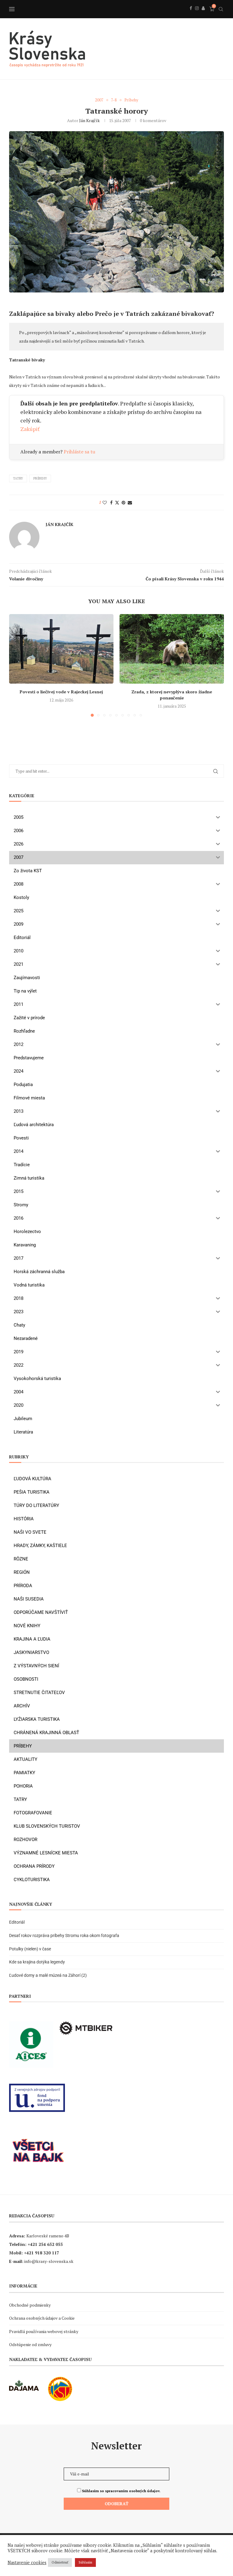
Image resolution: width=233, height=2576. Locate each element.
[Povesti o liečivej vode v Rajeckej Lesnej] (61, 649)
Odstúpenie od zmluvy (30, 2344)
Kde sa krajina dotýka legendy (37, 1962)
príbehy (40, 478)
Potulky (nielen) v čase (30, 1949)
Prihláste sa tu (79, 452)
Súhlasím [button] (85, 2562)
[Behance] (203, 15)
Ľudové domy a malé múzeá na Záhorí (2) (48, 1975)
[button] (17, 665)
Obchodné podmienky (30, 2305)
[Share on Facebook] (111, 502)
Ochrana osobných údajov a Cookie (42, 2318)
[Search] (221, 9)
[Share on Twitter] (117, 502)
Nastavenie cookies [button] (27, 2563)
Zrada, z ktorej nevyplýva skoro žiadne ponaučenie (172, 695)
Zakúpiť (30, 429)
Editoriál (17, 1922)
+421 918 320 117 (42, 2253)
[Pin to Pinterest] (123, 502)
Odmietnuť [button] (60, 2562)
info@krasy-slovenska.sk (49, 2261)
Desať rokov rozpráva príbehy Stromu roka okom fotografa (65, 1935)
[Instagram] (197, 15)
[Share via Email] (130, 502)
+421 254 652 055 (45, 2244)
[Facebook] (191, 15)
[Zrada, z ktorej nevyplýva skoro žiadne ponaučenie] (172, 649)
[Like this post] (105, 502)
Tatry (18, 478)
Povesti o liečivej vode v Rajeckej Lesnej (61, 692)
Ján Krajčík (89, 120)
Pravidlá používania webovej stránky (44, 2331)
